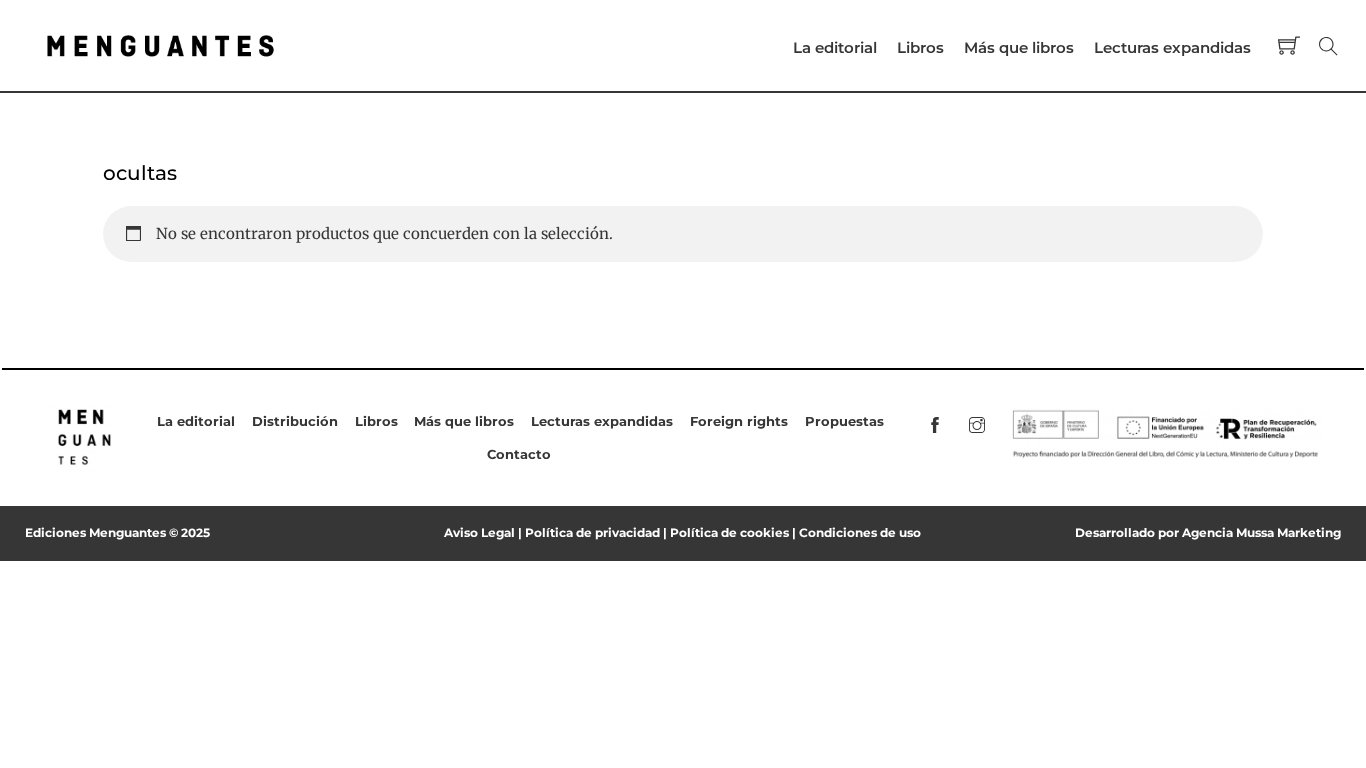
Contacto (519, 454)
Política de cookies (729, 532)
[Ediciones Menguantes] (161, 66)
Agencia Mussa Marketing (1261, 532)
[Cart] (1289, 45)
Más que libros (1019, 47)
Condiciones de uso (860, 532)
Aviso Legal (479, 532)
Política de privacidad (592, 532)
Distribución (295, 421)
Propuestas (844, 421)
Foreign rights (739, 421)
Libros (920, 47)
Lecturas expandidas (1172, 47)
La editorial (835, 47)
